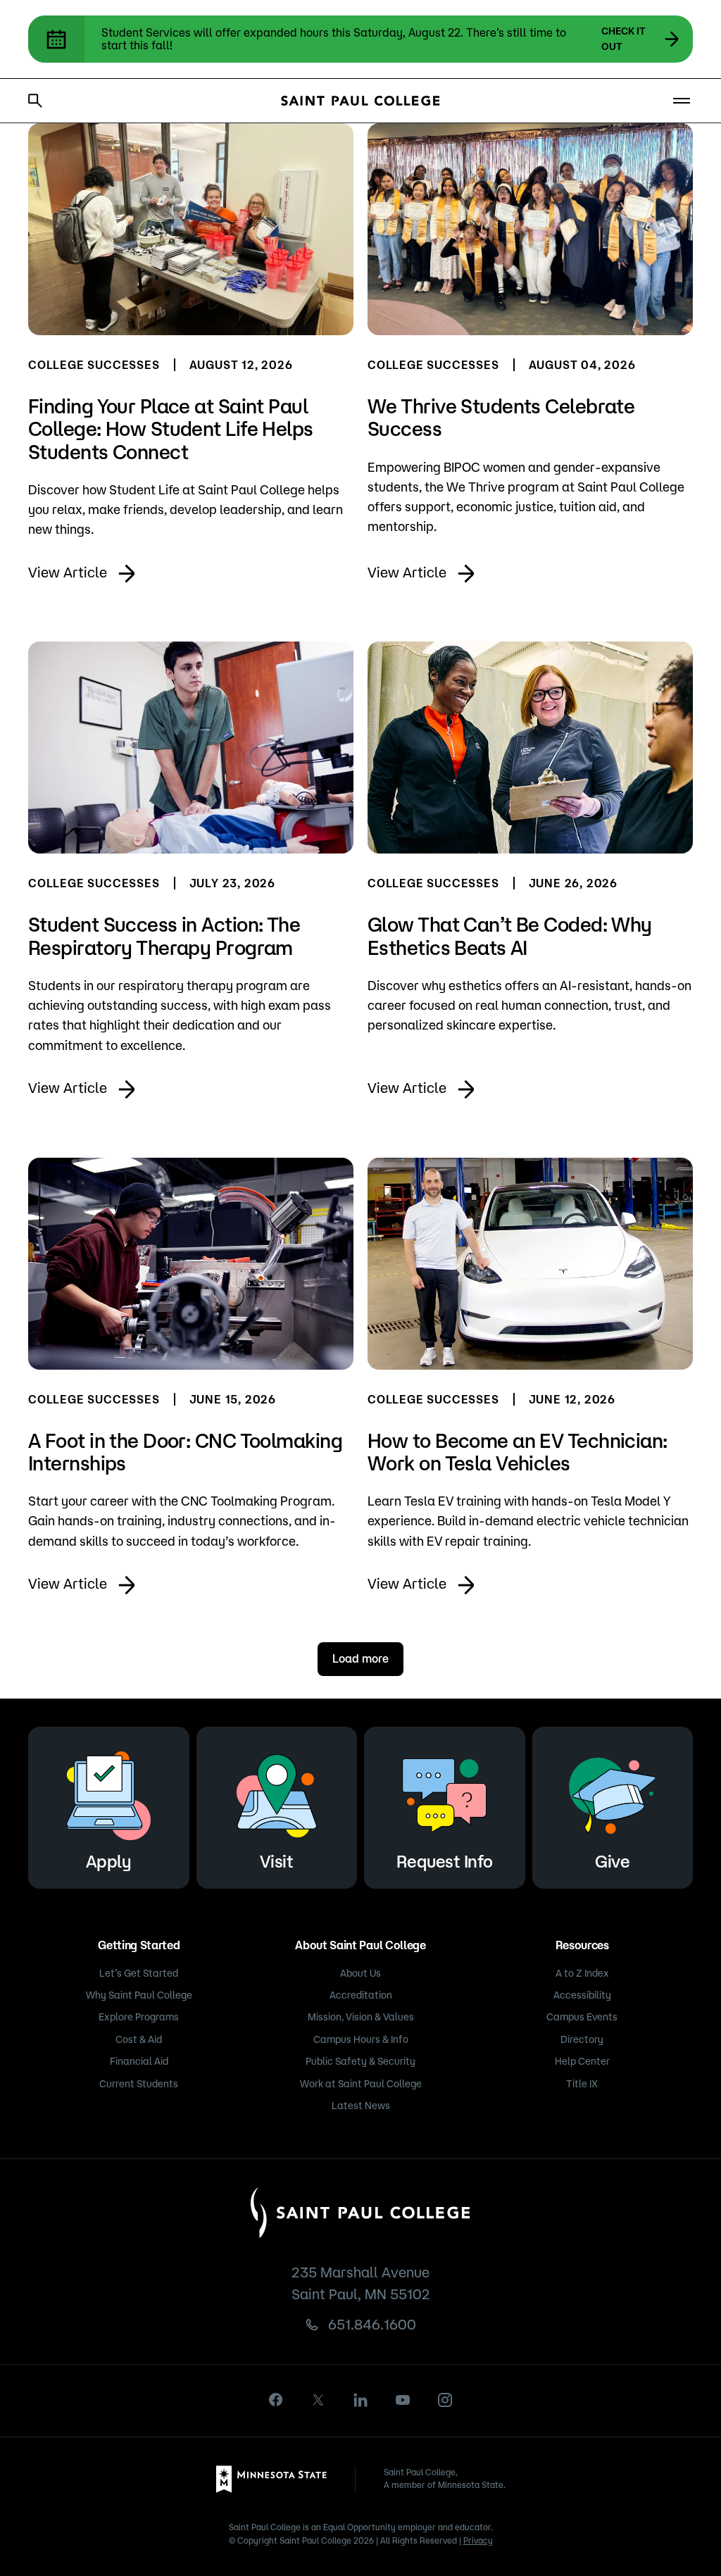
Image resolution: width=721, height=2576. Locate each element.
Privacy (478, 2540)
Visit (277, 1861)
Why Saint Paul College (139, 1995)
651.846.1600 (372, 2324)
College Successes (94, 365)
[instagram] (445, 2400)
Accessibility (582, 1995)
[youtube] (403, 2400)
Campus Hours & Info (361, 2039)
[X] (318, 2400)
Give (612, 1861)
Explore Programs (139, 2017)
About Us (360, 1973)
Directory (582, 2039)
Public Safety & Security (360, 2061)
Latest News (361, 2106)
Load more (360, 1658)
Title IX (582, 2084)
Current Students (139, 2084)
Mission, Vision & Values (361, 2017)
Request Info (445, 1861)
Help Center (582, 2061)
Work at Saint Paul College (361, 2084)
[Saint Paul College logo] (360, 101)
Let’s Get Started (139, 1973)
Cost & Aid (139, 2039)
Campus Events (582, 2017)
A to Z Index (582, 1973)
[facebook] (276, 2400)
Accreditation (361, 1995)
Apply (109, 1861)
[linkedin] (360, 2400)
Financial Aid (139, 2061)
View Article (68, 572)
